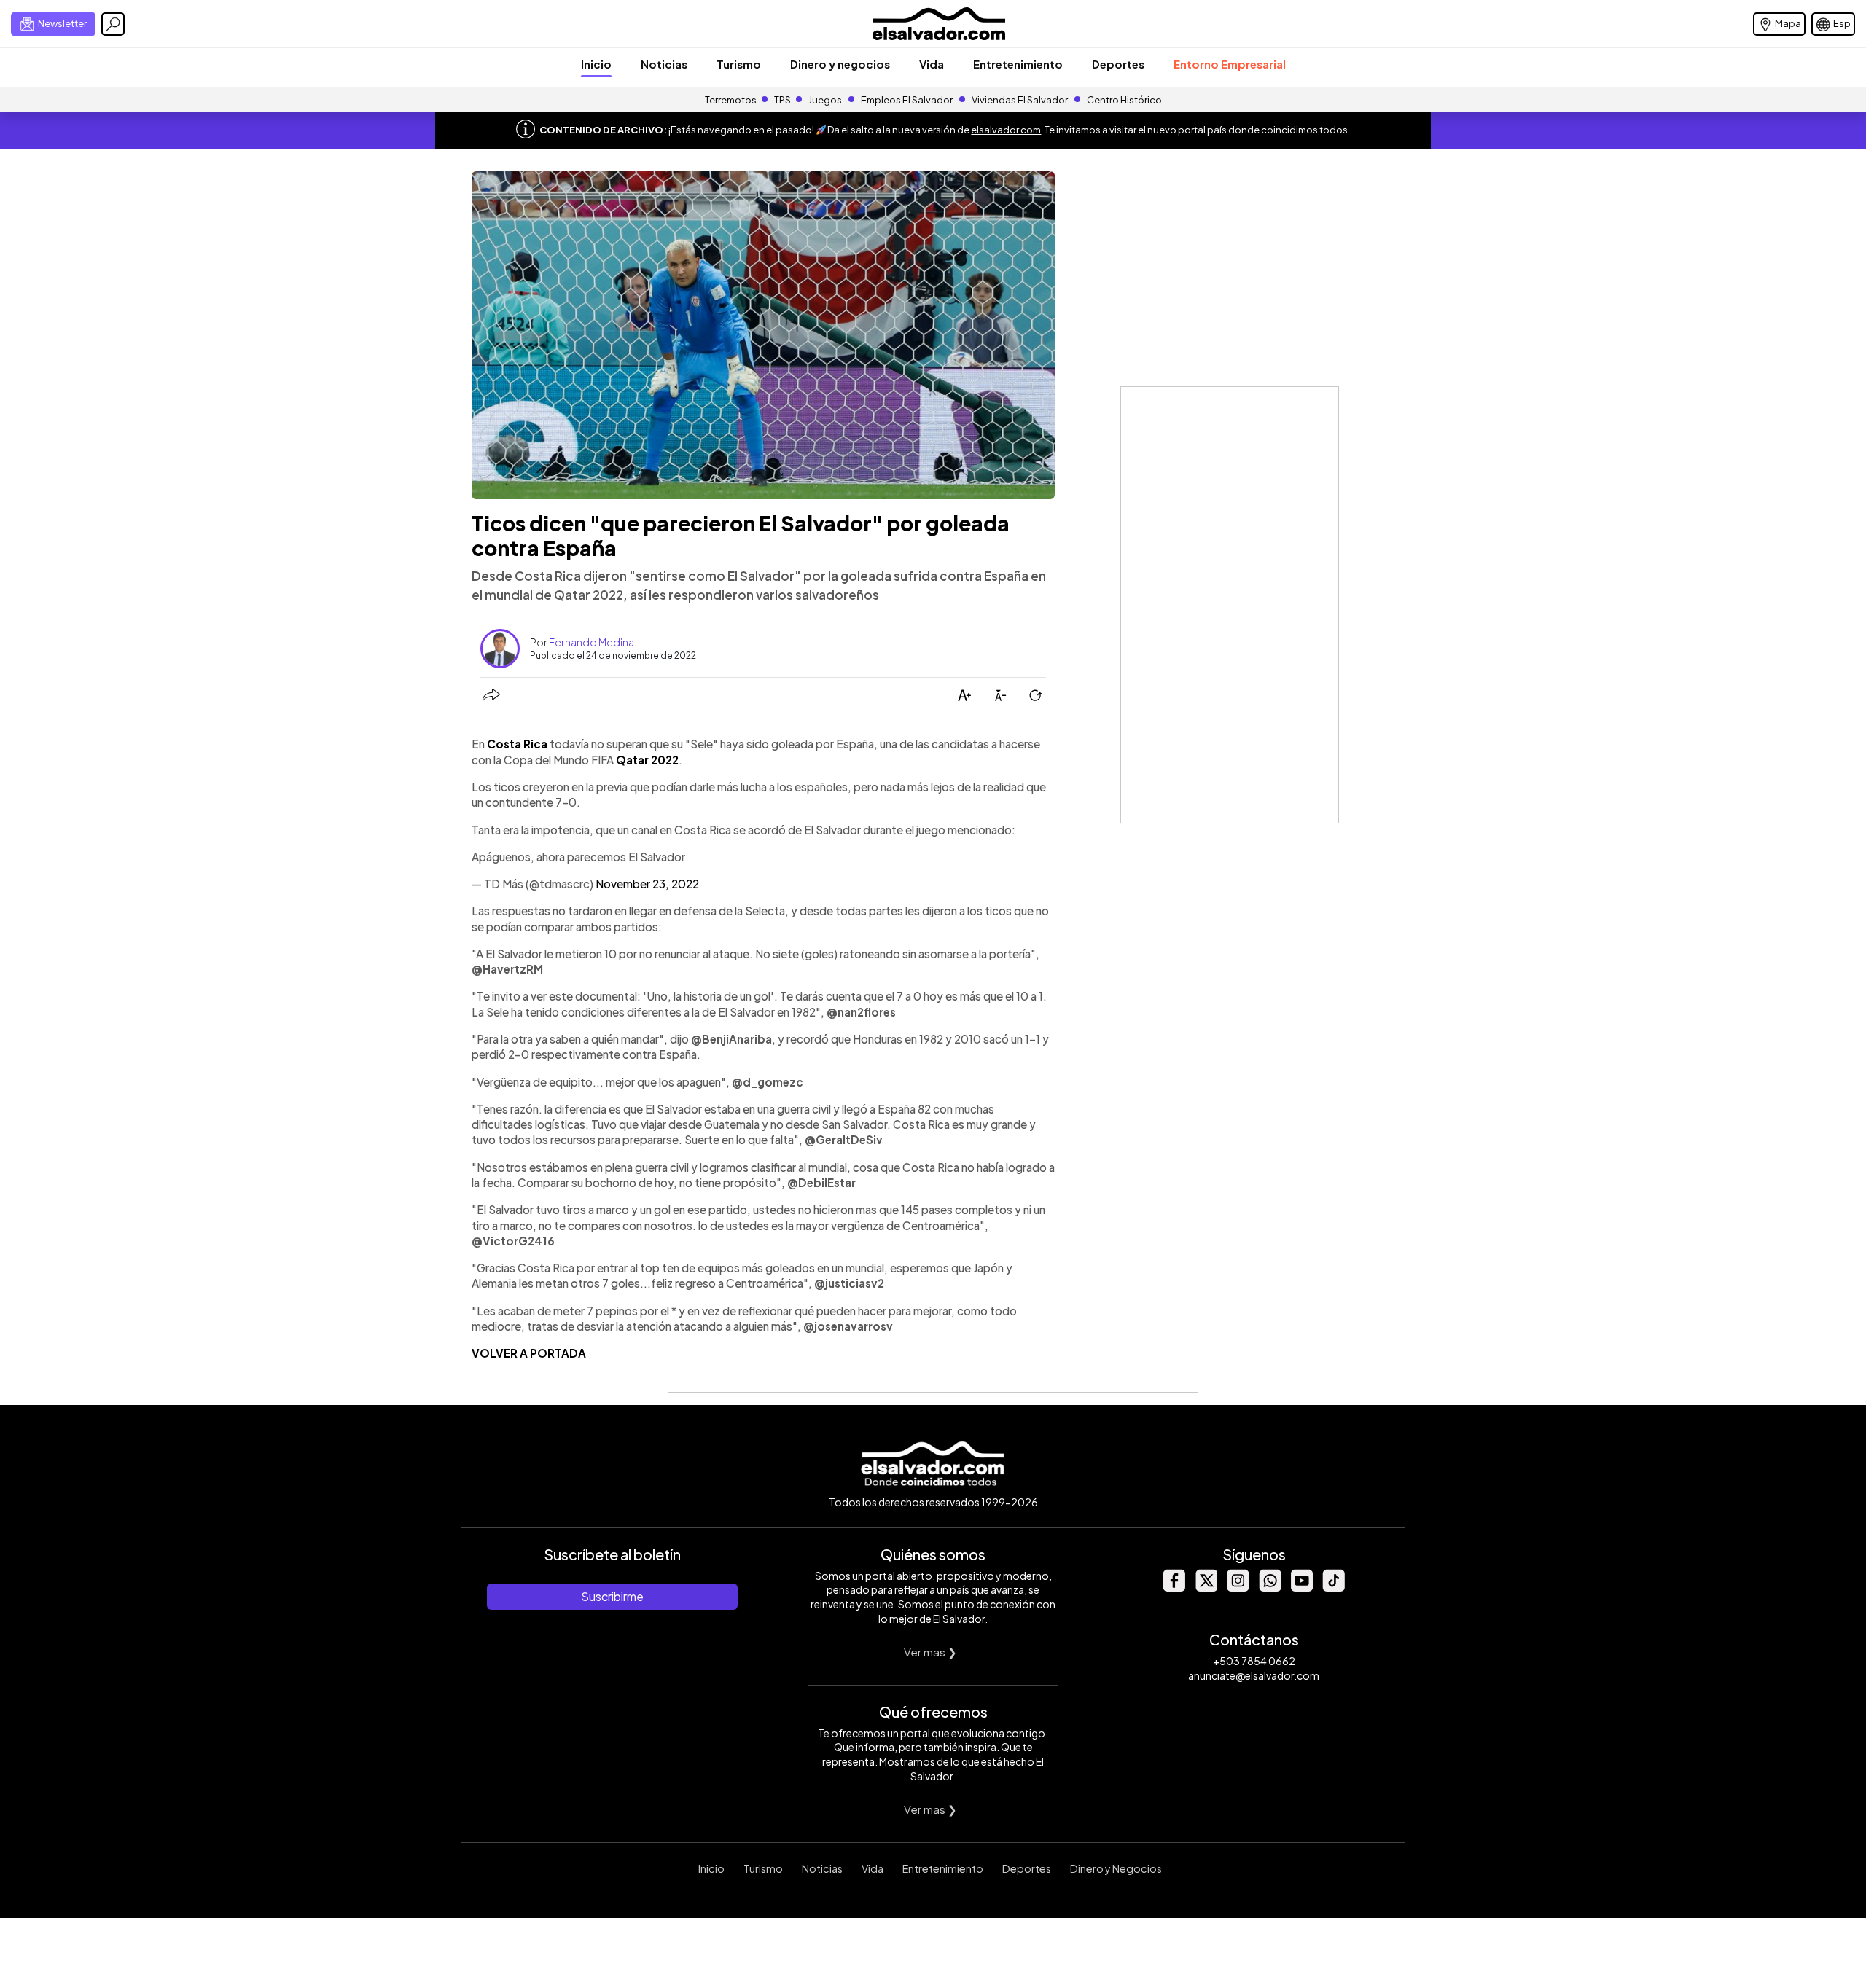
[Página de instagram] (1238, 1588)
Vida (932, 64)
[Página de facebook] (1174, 1588)
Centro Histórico (1124, 100)
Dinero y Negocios (1116, 1868)
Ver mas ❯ (930, 1652)
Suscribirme (612, 1596)
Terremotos (731, 100)
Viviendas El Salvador (1020, 100)
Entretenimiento (1018, 64)
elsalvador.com (1006, 130)
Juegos (825, 100)
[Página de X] (1206, 1588)
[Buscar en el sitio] (113, 24)
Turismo (739, 64)
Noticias (664, 64)
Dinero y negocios (840, 64)
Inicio (596, 64)
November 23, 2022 (647, 884)
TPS (782, 100)
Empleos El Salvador (907, 100)
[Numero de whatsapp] (1270, 1588)
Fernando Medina (592, 642)
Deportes (1118, 64)
